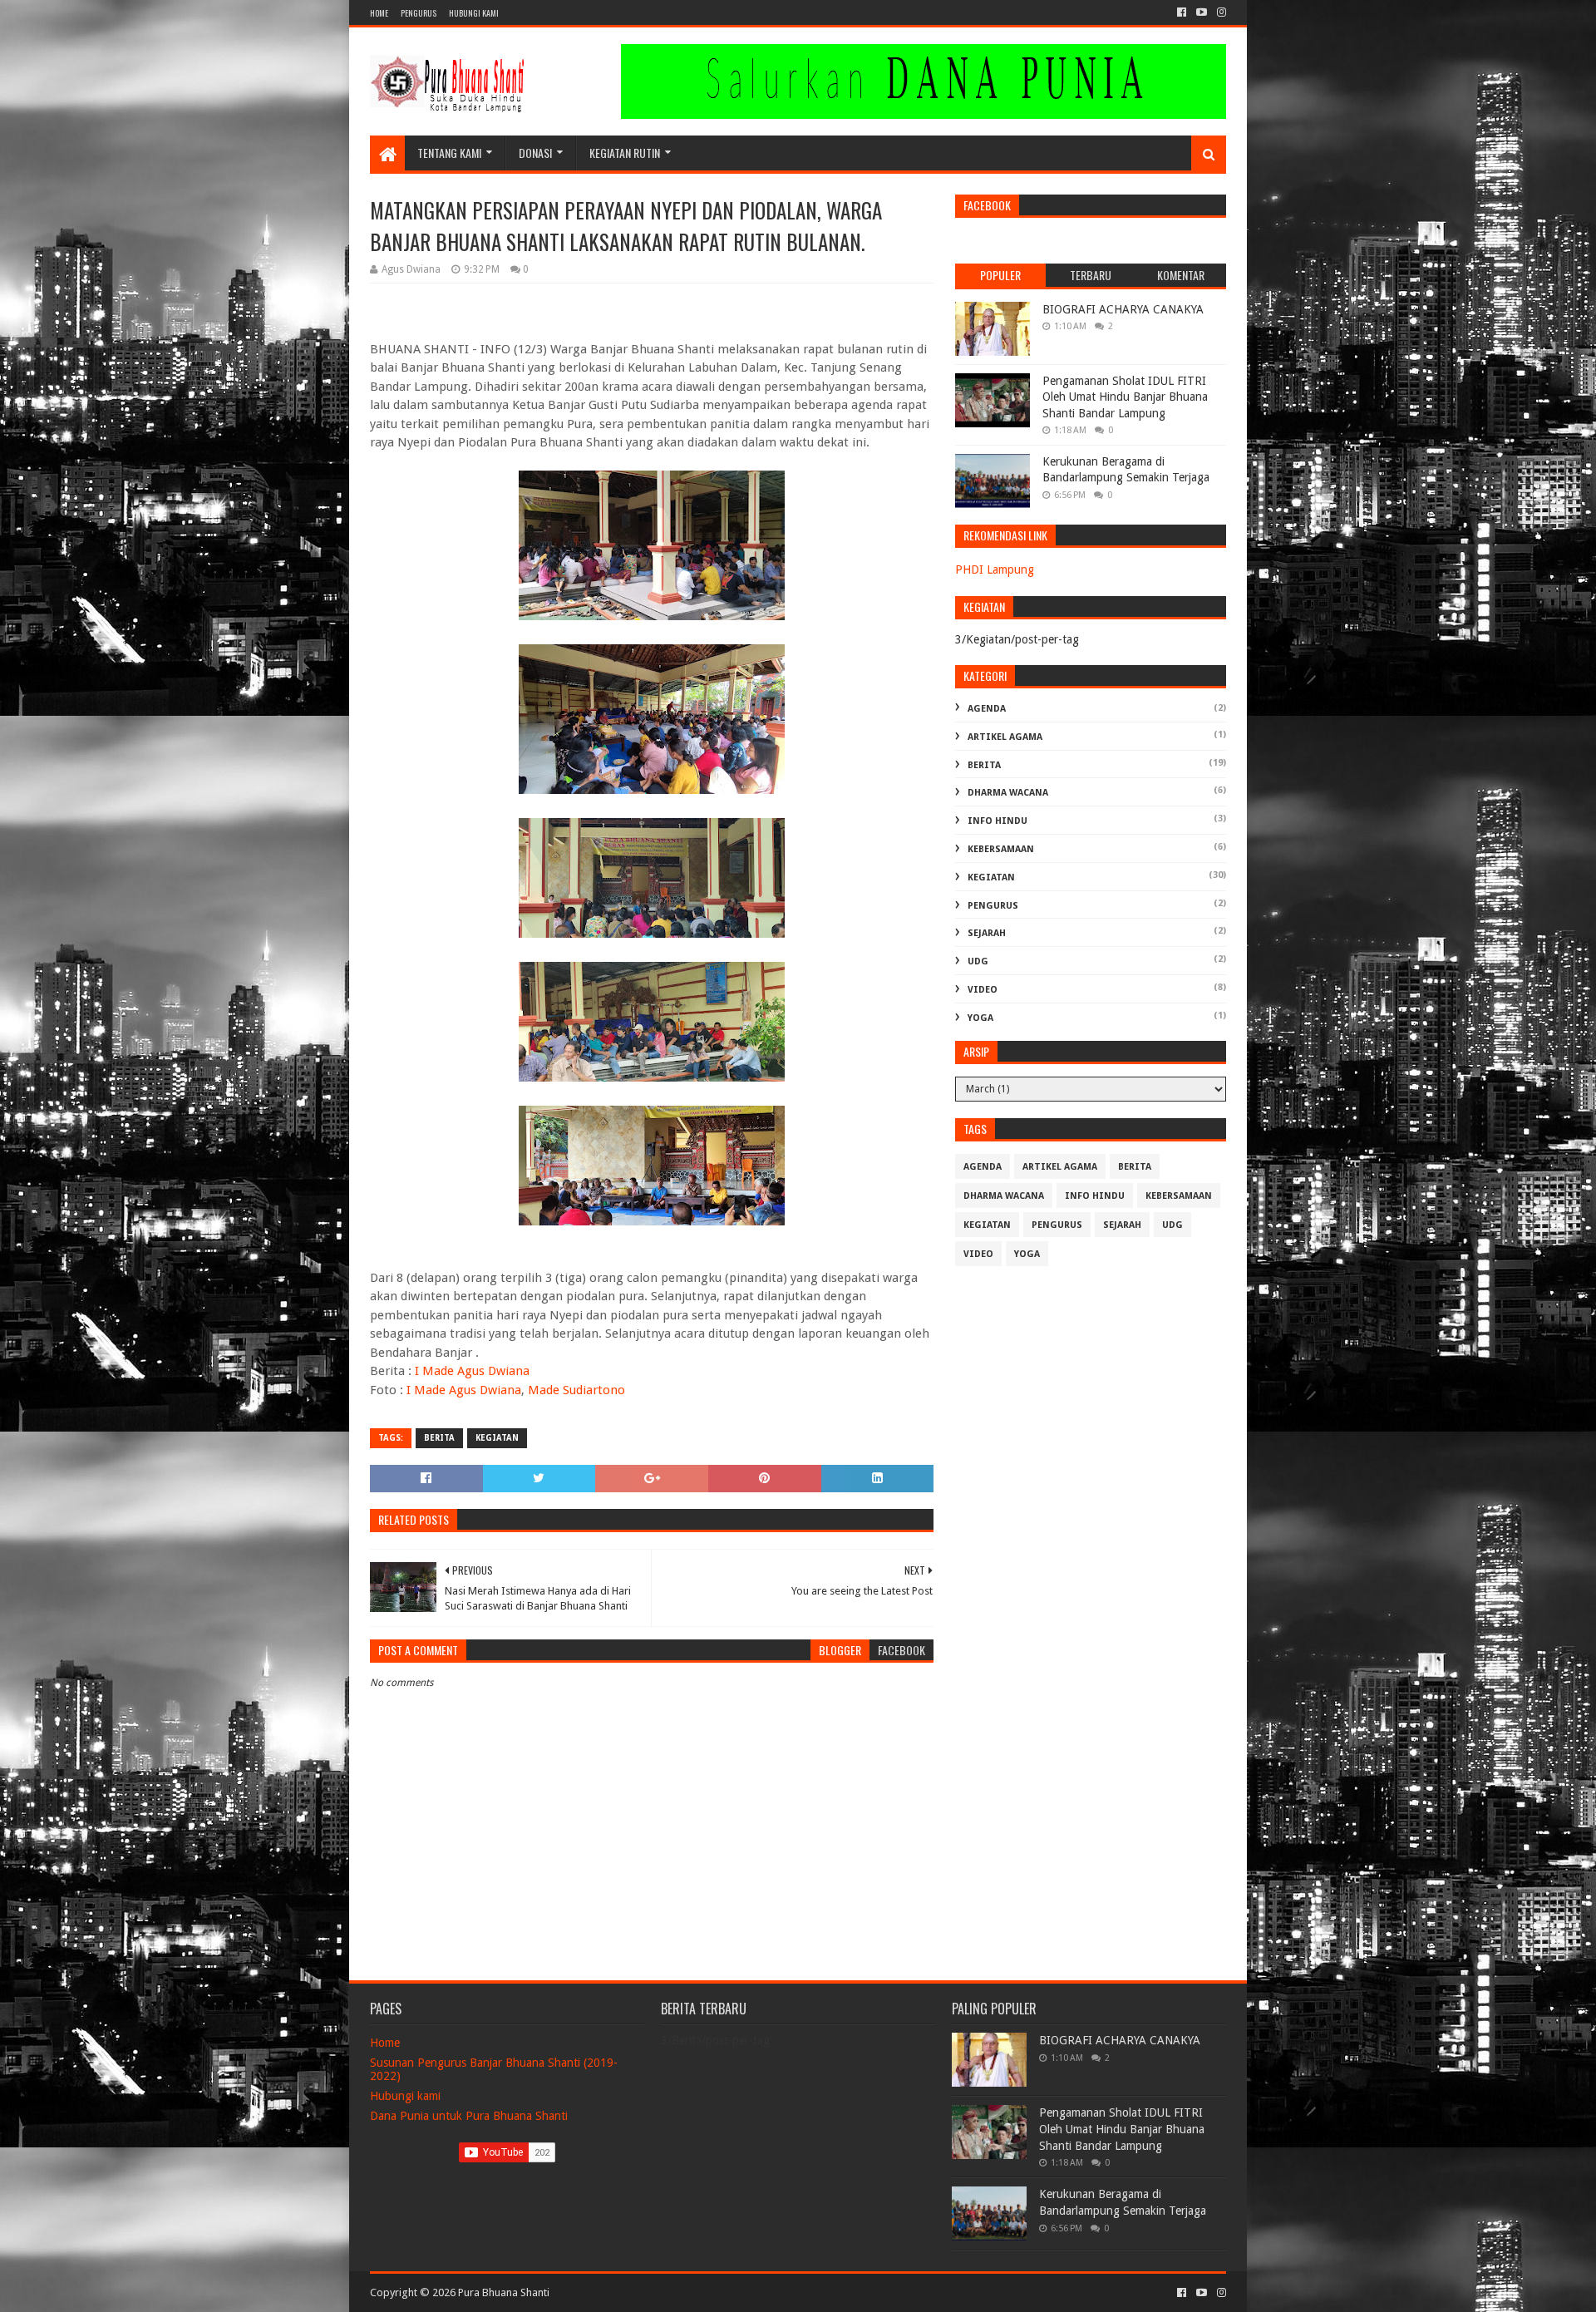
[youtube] (1202, 12)
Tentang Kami (449, 153)
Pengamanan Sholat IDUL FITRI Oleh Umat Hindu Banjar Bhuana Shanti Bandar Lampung (1125, 397)
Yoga (980, 1018)
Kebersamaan (1001, 849)
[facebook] (1182, 12)
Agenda (987, 709)
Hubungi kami (405, 2096)
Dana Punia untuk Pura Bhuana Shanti (469, 2116)
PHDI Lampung (995, 569)
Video (983, 990)
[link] (472, 1371)
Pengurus (419, 13)
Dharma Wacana (1008, 793)
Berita (439, 1438)
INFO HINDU (997, 821)
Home (379, 13)
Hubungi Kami (474, 13)
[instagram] (1220, 12)
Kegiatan (497, 1438)
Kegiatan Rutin (625, 153)
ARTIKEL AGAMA (1005, 737)
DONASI (535, 153)
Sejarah (987, 933)
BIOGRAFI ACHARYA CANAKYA (1123, 309)
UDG (978, 961)
